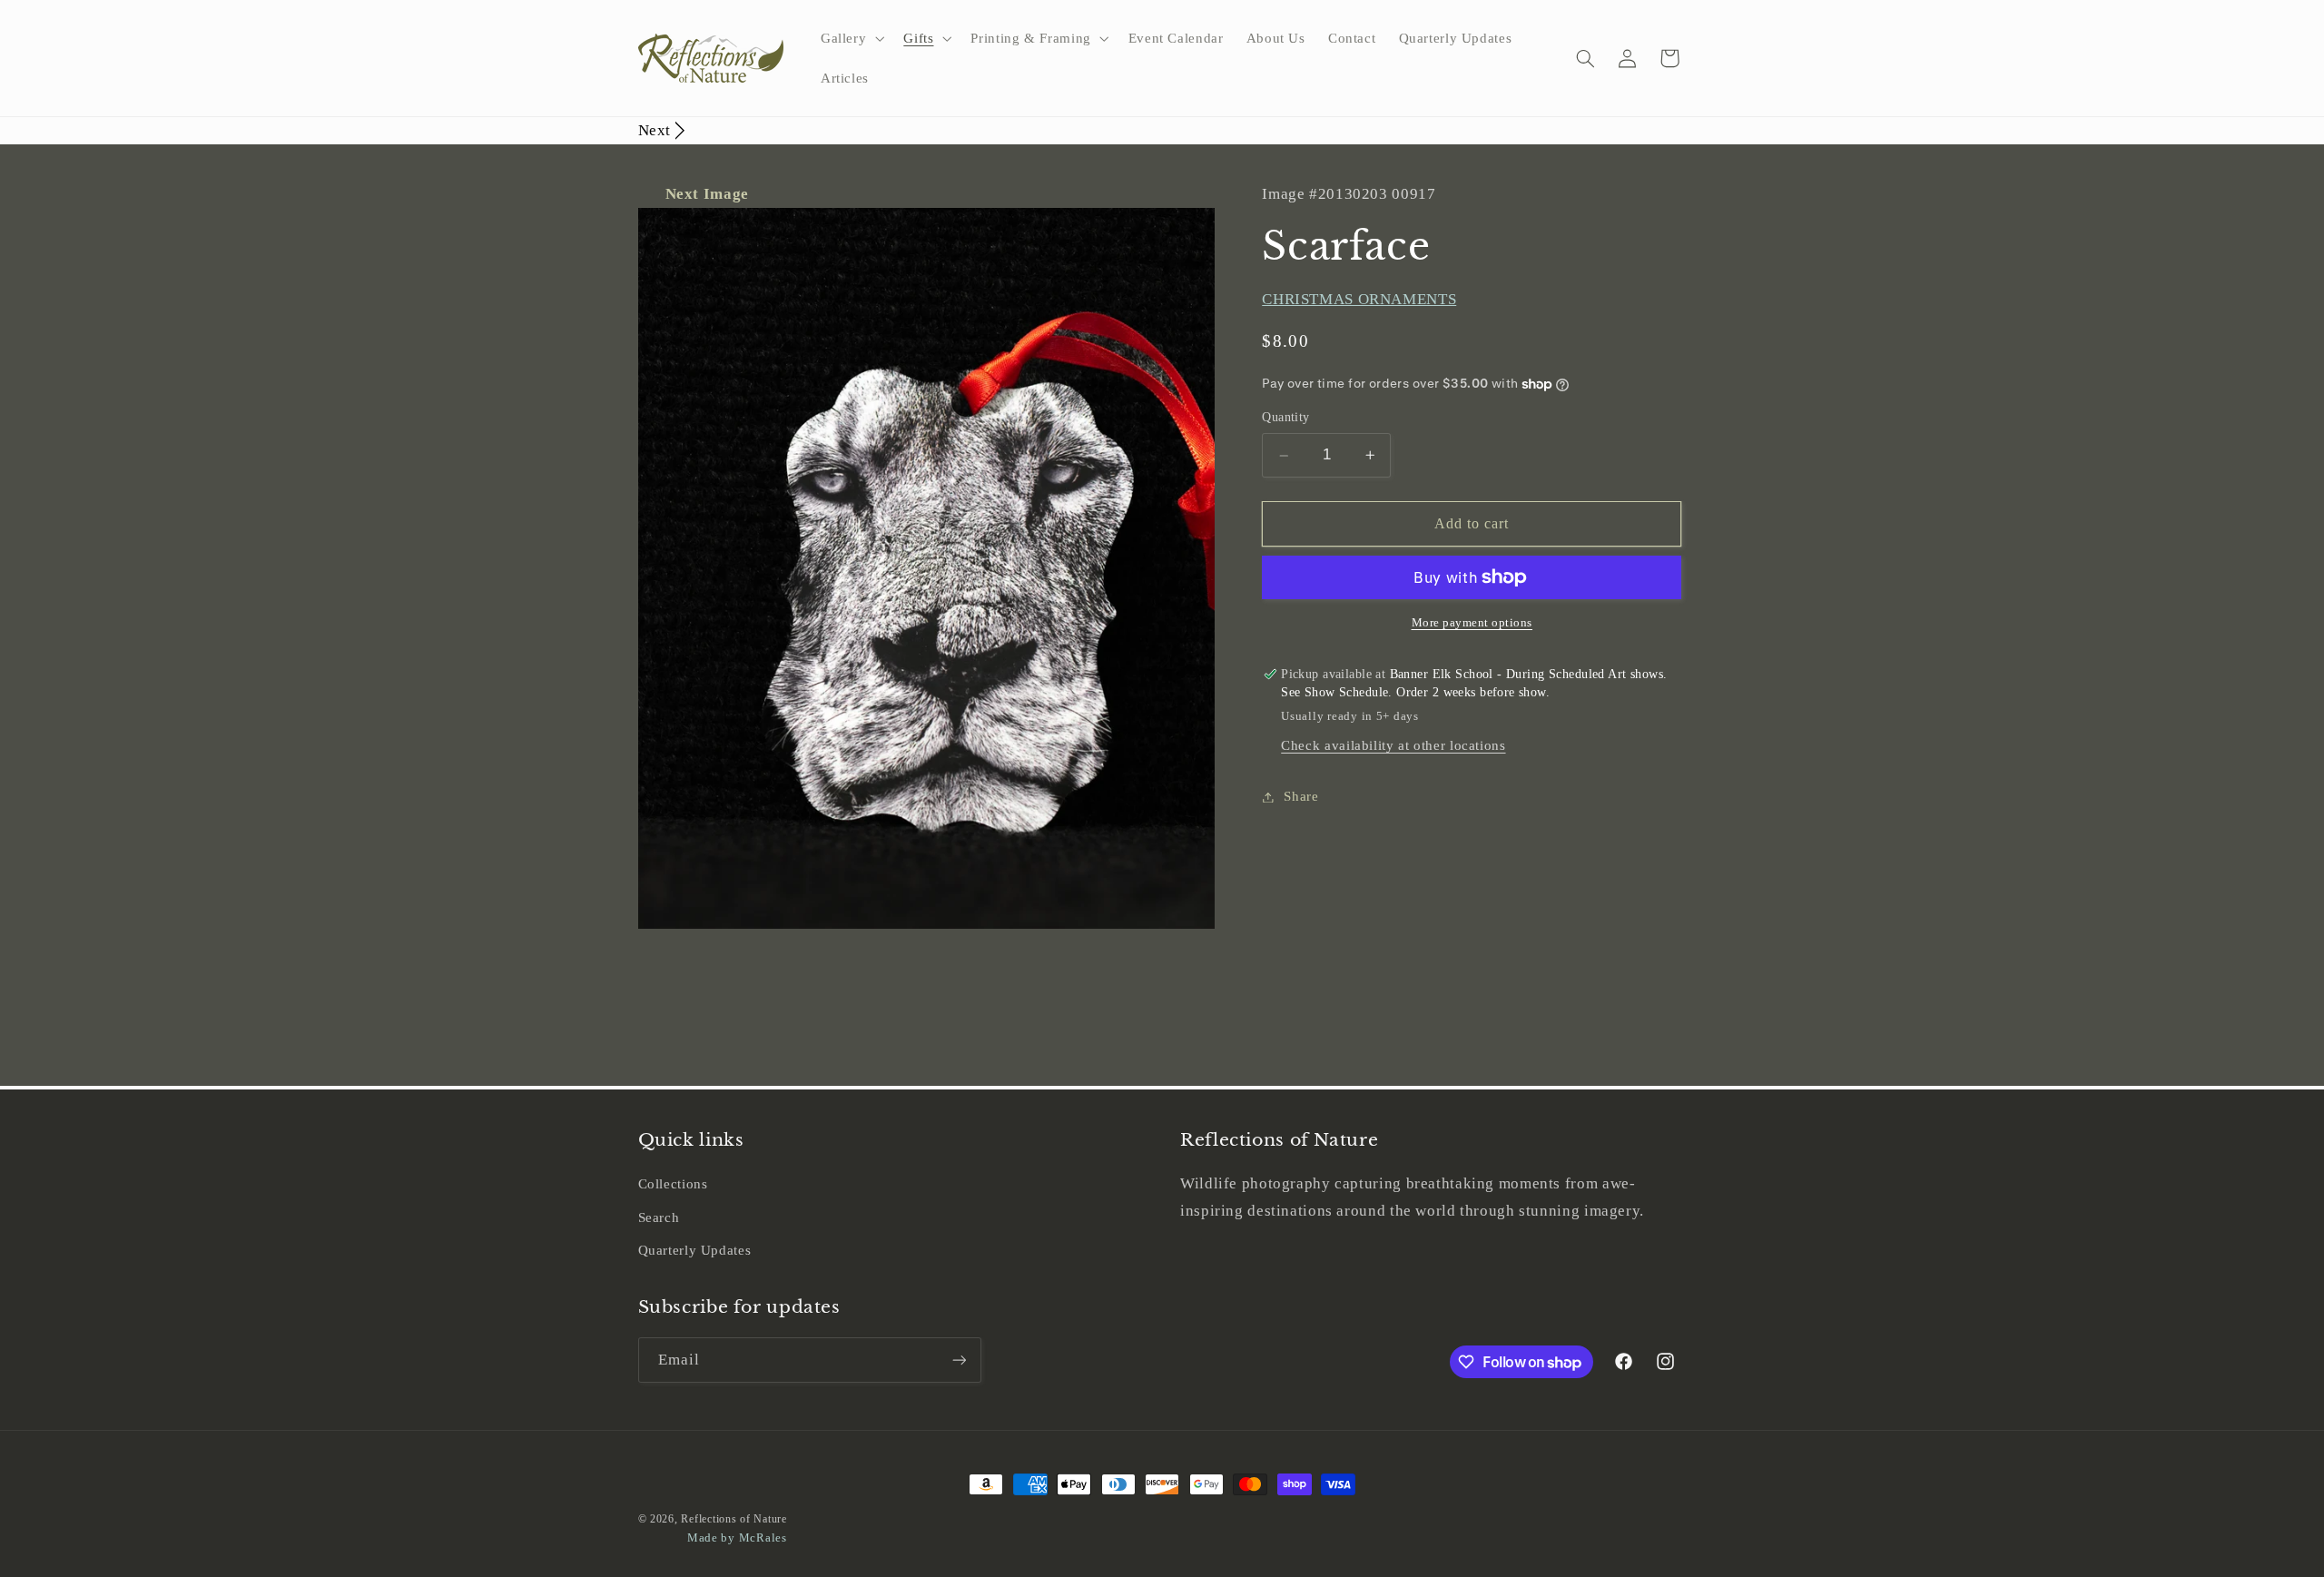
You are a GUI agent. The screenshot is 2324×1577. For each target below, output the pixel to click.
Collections (673, 1184)
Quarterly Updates (695, 1250)
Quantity (1285, 418)
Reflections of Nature (734, 1519)
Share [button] (1301, 796)
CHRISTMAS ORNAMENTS (1359, 299)
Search (659, 1217)
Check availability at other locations (1393, 746)
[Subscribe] (959, 1360)
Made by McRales (737, 1538)
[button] (850, 38)
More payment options (1472, 623)
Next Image (707, 194)
